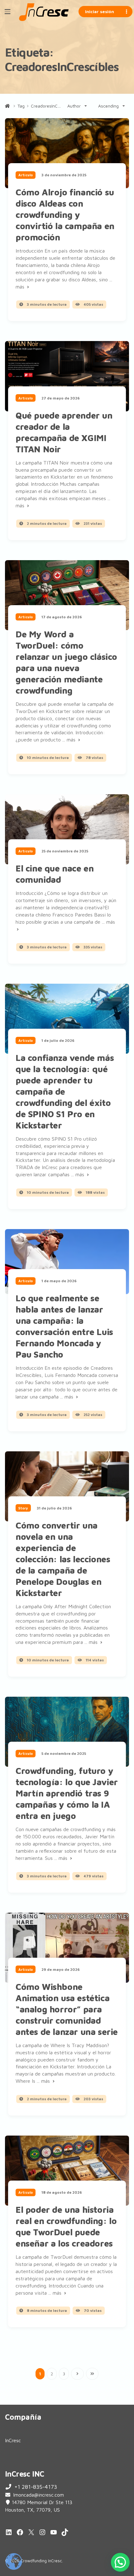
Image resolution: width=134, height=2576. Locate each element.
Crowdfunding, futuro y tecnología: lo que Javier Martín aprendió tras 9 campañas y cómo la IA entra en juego (67, 1793)
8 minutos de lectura (46, 2310)
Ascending (108, 106)
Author (74, 106)
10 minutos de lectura (47, 758)
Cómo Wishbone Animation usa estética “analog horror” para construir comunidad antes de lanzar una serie (67, 2009)
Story (23, 1508)
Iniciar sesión (100, 11)
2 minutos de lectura (46, 523)
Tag (21, 106)
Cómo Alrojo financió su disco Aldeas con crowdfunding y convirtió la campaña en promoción (65, 215)
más (21, 287)
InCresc (13, 2440)
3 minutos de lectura (46, 304)
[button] (120, 2562)
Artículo (26, 175)
